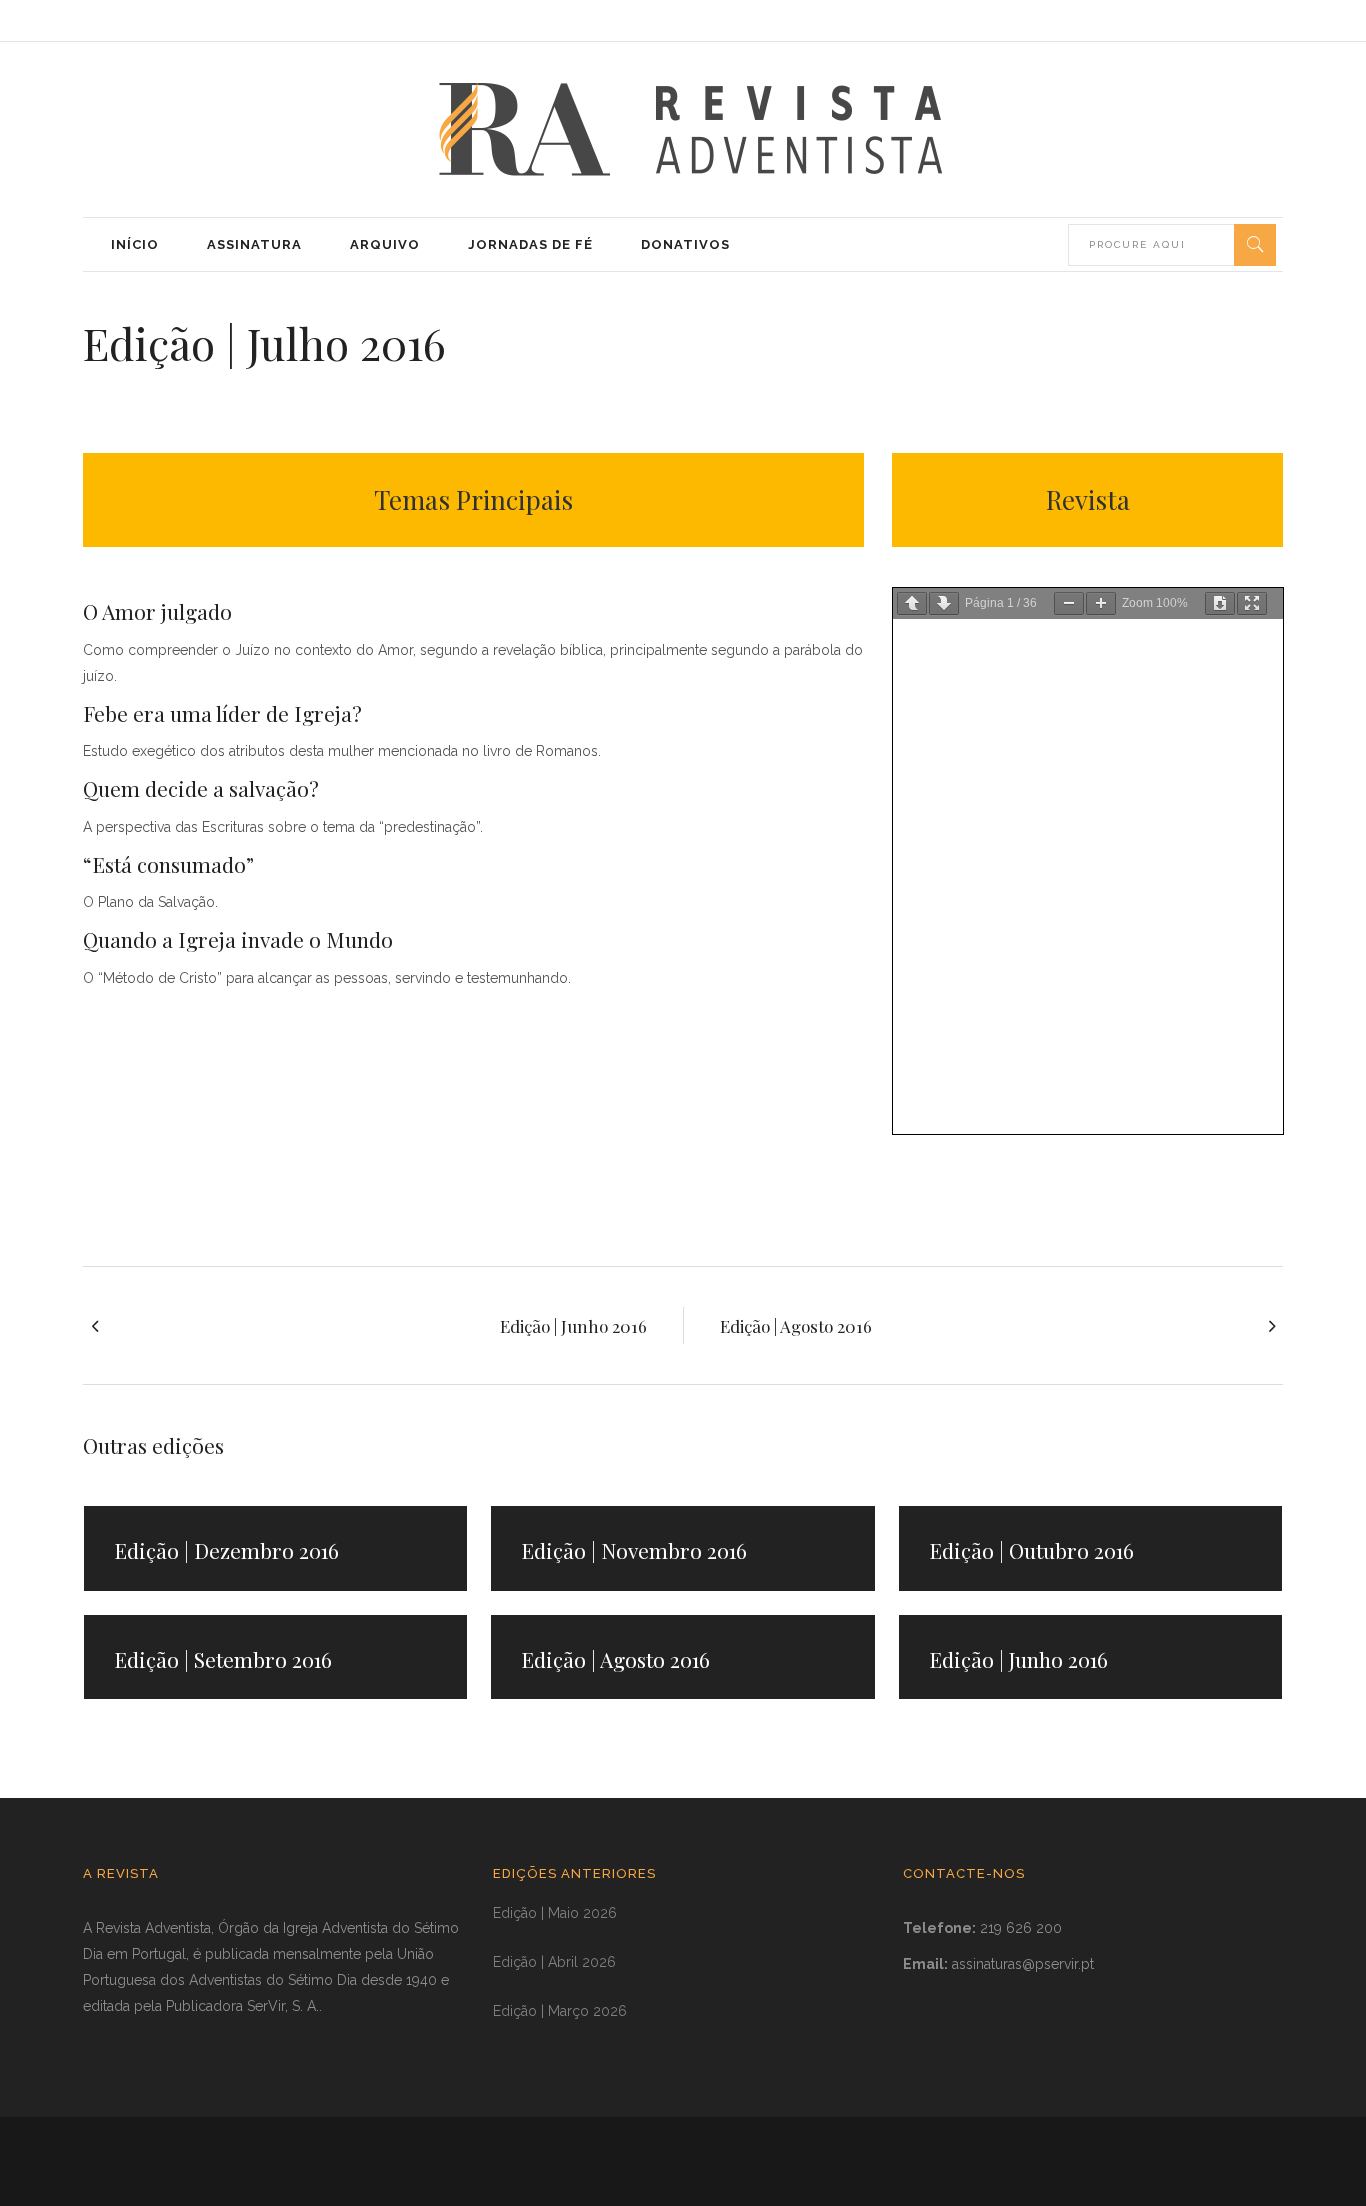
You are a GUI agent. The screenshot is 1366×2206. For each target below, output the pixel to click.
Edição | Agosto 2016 (615, 1659)
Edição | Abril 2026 (554, 1962)
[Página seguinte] (944, 603)
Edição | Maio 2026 (555, 1913)
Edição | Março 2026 (560, 2011)
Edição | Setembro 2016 (223, 1659)
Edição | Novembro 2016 (634, 1550)
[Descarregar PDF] (1220, 603)
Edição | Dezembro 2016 (226, 1550)
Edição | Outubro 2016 (1031, 1550)
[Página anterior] (912, 603)
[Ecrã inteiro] (1252, 603)
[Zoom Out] (1069, 603)
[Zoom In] (1101, 603)
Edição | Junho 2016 (1018, 1659)
